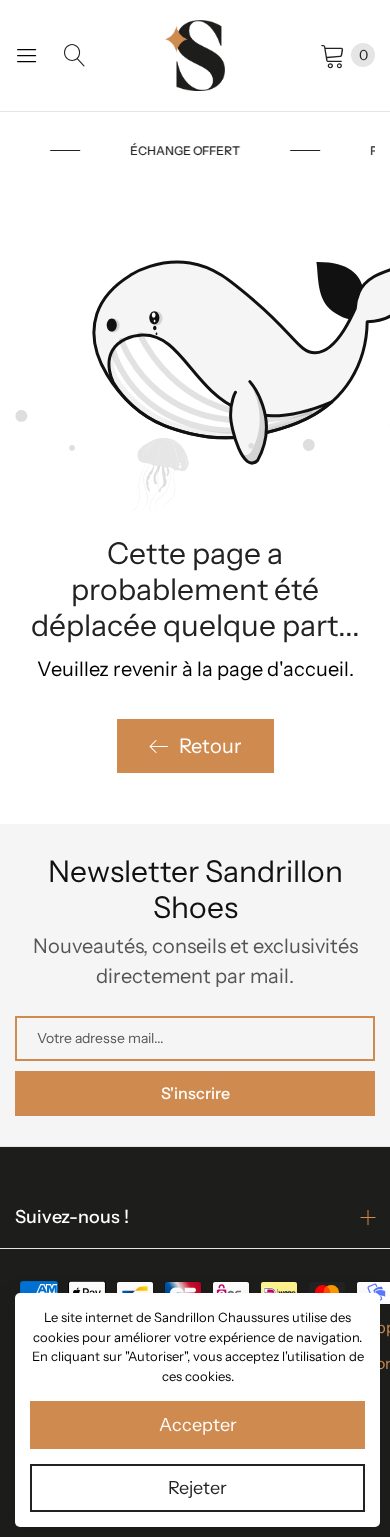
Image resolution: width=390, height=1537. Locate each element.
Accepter (198, 1425)
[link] (236, 151)
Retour (210, 746)
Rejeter (197, 1488)
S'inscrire (195, 1093)
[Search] (75, 55)
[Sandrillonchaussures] (195, 55)
